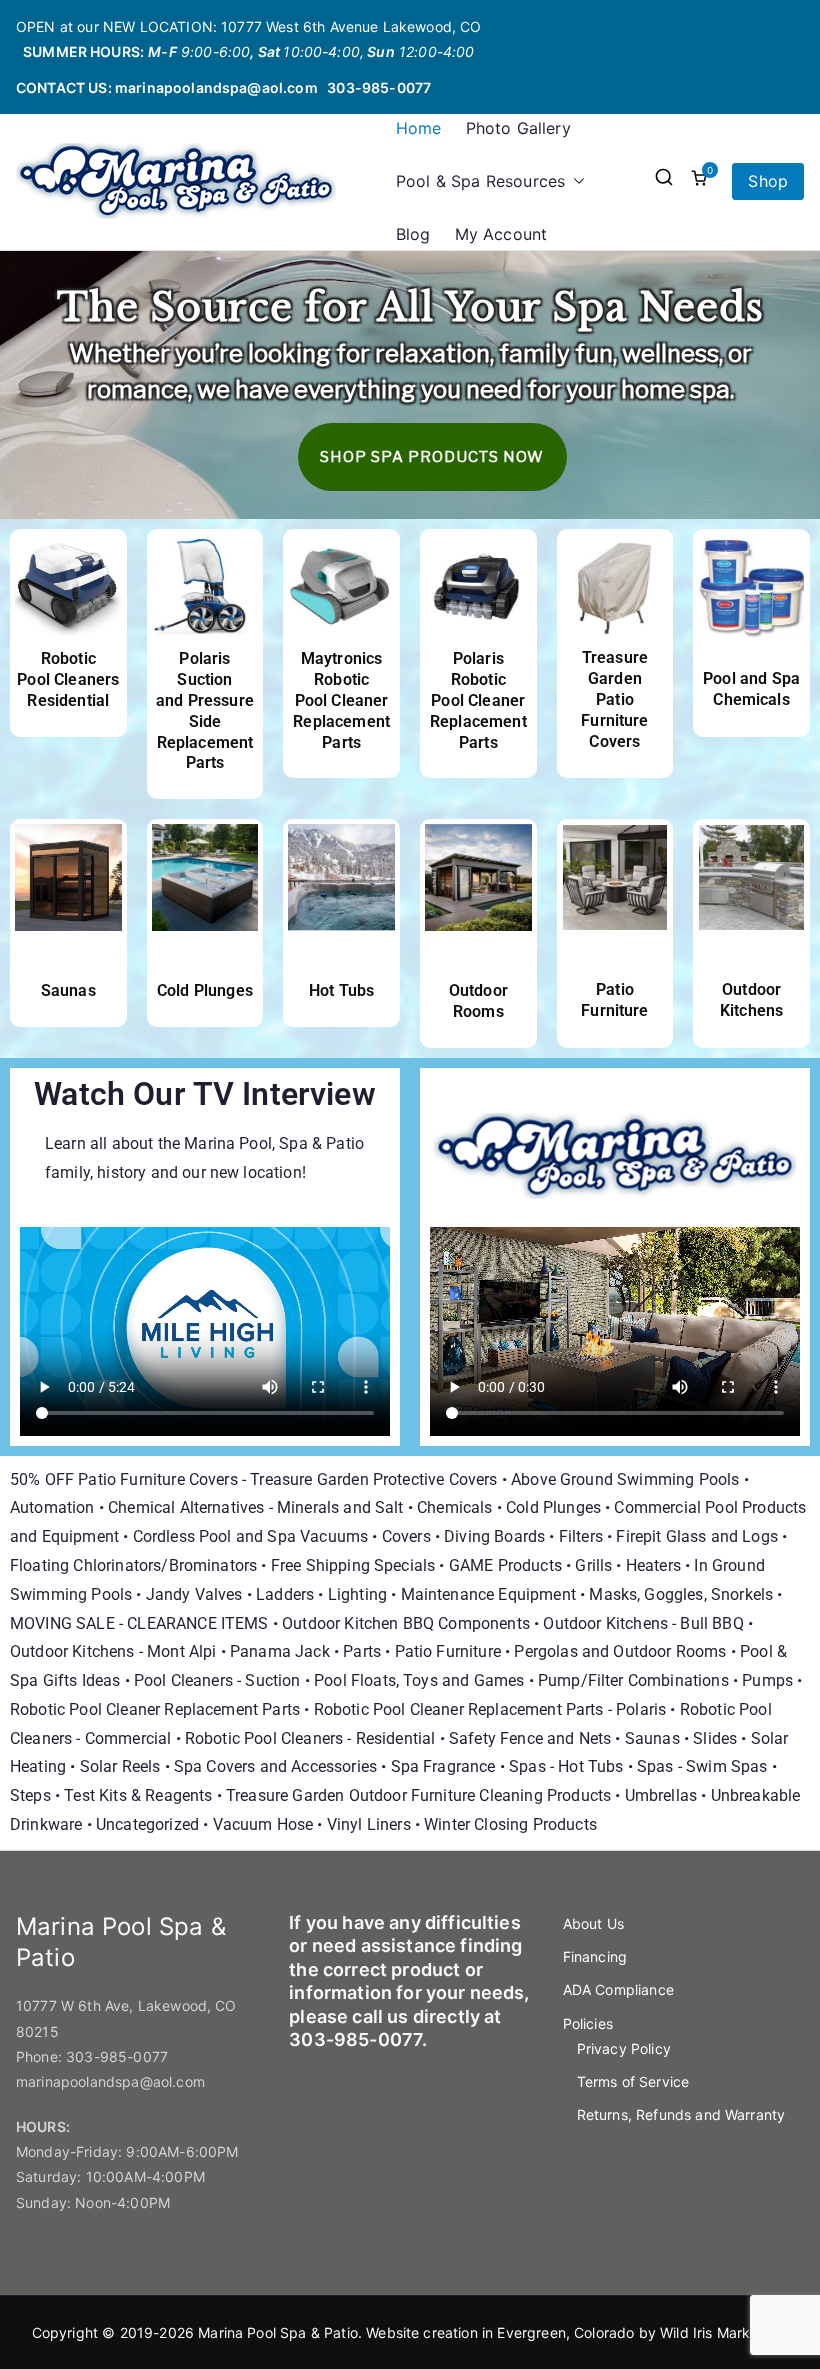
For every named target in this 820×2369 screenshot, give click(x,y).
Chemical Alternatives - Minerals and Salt (256, 1507)
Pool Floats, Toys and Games (419, 1680)
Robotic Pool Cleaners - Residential (310, 1738)
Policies (588, 2023)
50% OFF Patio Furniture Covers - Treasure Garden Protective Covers (254, 1479)
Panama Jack (280, 1651)
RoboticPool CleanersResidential (68, 679)
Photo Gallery (518, 128)
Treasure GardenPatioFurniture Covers (614, 699)
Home (419, 128)
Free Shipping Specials (353, 1565)
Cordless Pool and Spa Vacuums (251, 1536)
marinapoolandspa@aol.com (216, 87)
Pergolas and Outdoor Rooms (620, 1651)
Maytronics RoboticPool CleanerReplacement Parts (341, 700)
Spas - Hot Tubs (566, 1766)
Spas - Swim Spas (702, 1766)
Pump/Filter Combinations (633, 1680)
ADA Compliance (618, 1989)
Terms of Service (633, 2081)
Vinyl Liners (369, 1824)
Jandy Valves (194, 1594)
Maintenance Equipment (488, 1594)
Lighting (357, 1594)
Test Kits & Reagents (138, 1795)
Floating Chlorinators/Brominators (133, 1565)
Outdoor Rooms (478, 1001)
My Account (501, 234)
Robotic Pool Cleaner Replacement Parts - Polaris (490, 1709)
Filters (581, 1536)
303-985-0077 (379, 87)
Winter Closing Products (510, 1824)
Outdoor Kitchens (751, 1000)
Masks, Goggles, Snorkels (681, 1594)
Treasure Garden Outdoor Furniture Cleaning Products (418, 1795)
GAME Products (505, 1565)
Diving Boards (494, 1536)
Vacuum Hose (263, 1824)
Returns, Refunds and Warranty (681, 2114)
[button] (575, 181)
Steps (30, 1795)
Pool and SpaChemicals (751, 689)
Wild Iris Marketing (722, 2332)
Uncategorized (147, 1824)
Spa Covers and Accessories (275, 1766)
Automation (52, 1507)
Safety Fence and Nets (530, 1738)
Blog (413, 234)
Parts (362, 1651)
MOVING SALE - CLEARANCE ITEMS (139, 1623)
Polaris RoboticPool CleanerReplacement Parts (478, 700)
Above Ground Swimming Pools (625, 1479)
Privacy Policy (624, 2048)
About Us (593, 1923)
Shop (768, 181)
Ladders (285, 1594)
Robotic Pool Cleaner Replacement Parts (155, 1709)
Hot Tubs (341, 990)
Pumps (767, 1680)
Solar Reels (120, 1766)
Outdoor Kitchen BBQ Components (406, 1623)
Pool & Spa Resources (480, 181)
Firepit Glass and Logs (697, 1536)
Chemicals (454, 1507)
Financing (595, 1956)
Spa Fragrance (443, 1766)
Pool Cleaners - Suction (217, 1680)
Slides (715, 1738)
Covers (406, 1536)
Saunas (68, 990)
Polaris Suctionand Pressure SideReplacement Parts (205, 710)
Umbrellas (661, 1795)
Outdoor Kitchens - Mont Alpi (113, 1651)
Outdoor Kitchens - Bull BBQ (643, 1623)
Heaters (653, 1565)
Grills (593, 1565)
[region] (410, 385)
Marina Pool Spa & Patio (278, 2332)
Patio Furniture (614, 1000)
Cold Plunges (205, 990)
